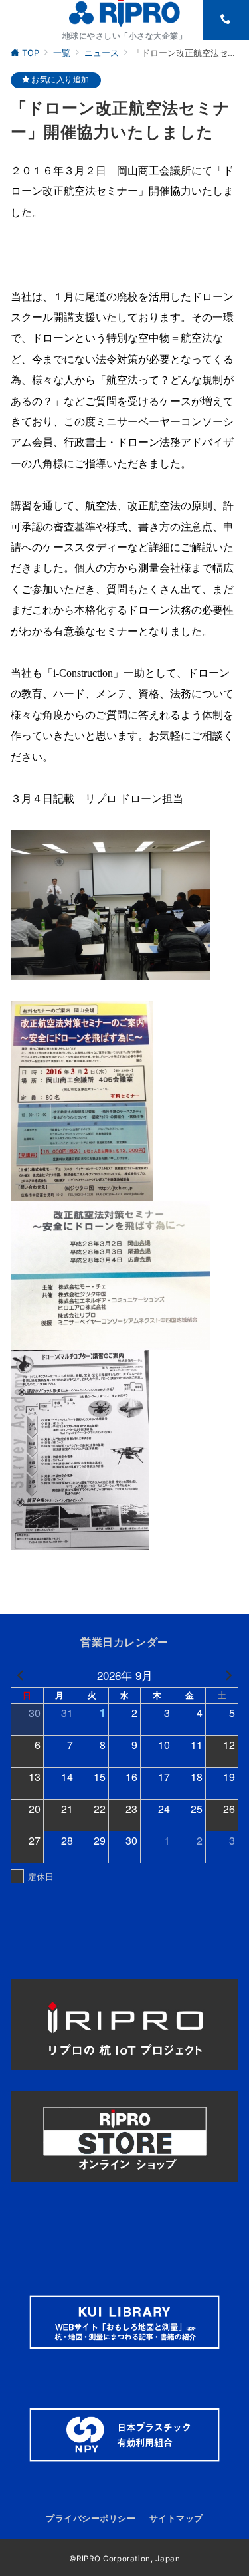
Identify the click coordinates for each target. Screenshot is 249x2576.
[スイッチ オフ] (226, 20)
